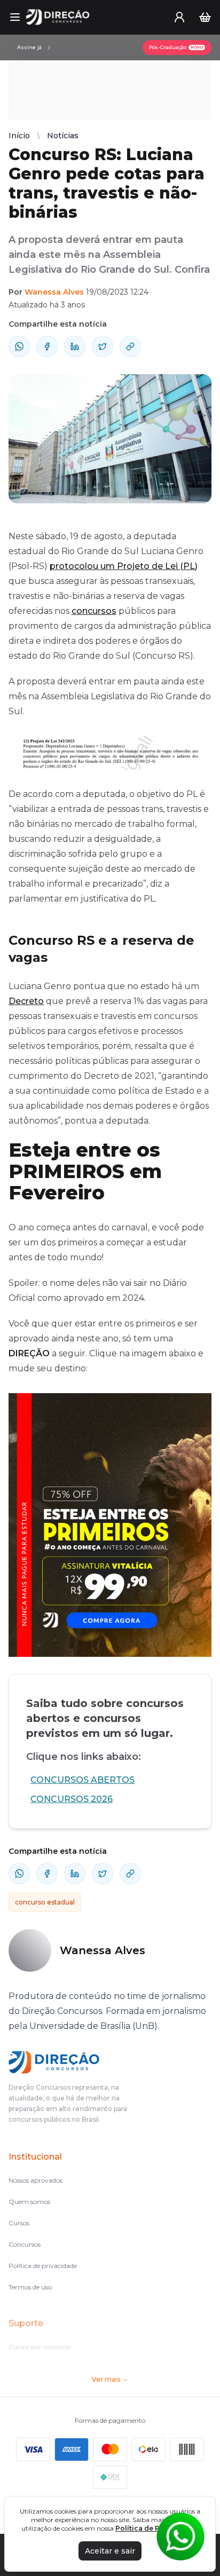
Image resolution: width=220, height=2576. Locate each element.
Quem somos (29, 2202)
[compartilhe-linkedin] (75, 346)
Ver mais (106, 2379)
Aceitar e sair (110, 2551)
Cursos (19, 2223)
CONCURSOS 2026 (72, 1799)
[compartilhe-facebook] (47, 346)
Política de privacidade (43, 2266)
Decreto (26, 1001)
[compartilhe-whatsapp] (19, 346)
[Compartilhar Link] (130, 346)
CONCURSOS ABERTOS (82, 1780)
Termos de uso (30, 2287)
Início (19, 136)
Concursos (25, 2244)
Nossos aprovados (36, 2180)
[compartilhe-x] (103, 346)
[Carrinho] (205, 17)
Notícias (63, 136)
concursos (94, 611)
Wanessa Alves (54, 292)
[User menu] (179, 17)
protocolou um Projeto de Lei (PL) (124, 566)
